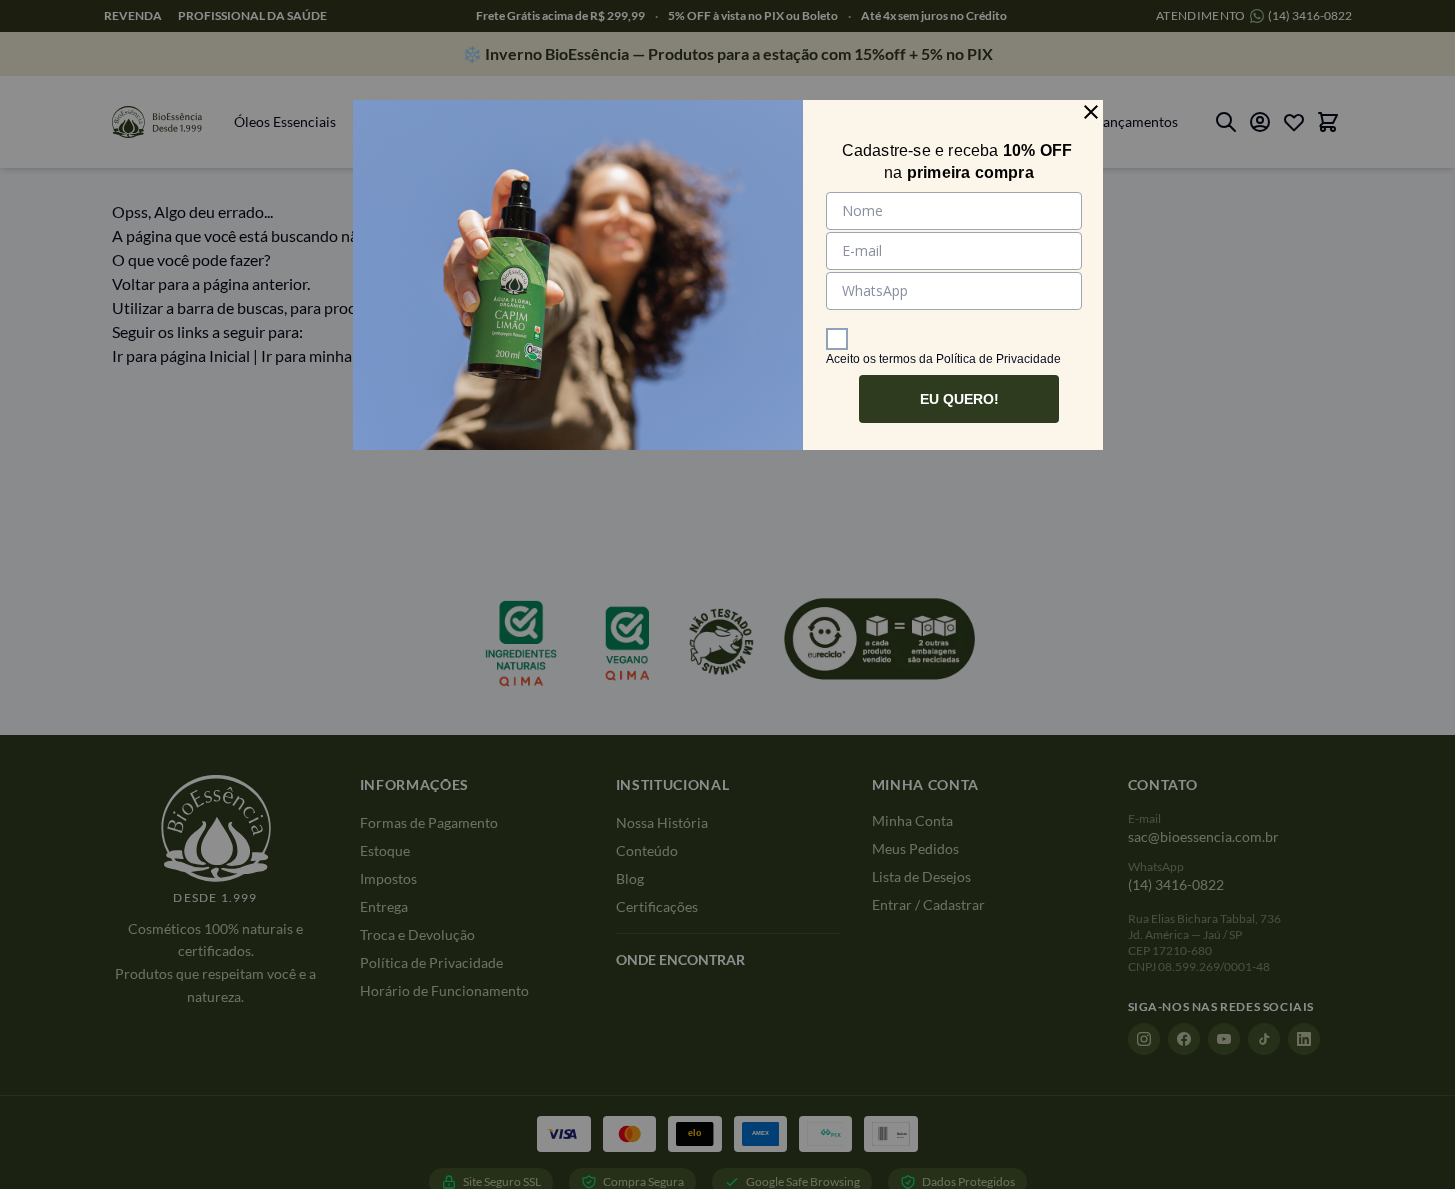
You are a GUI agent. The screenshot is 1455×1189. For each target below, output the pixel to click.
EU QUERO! (959, 399)
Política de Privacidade (998, 359)
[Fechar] (1091, 112)
